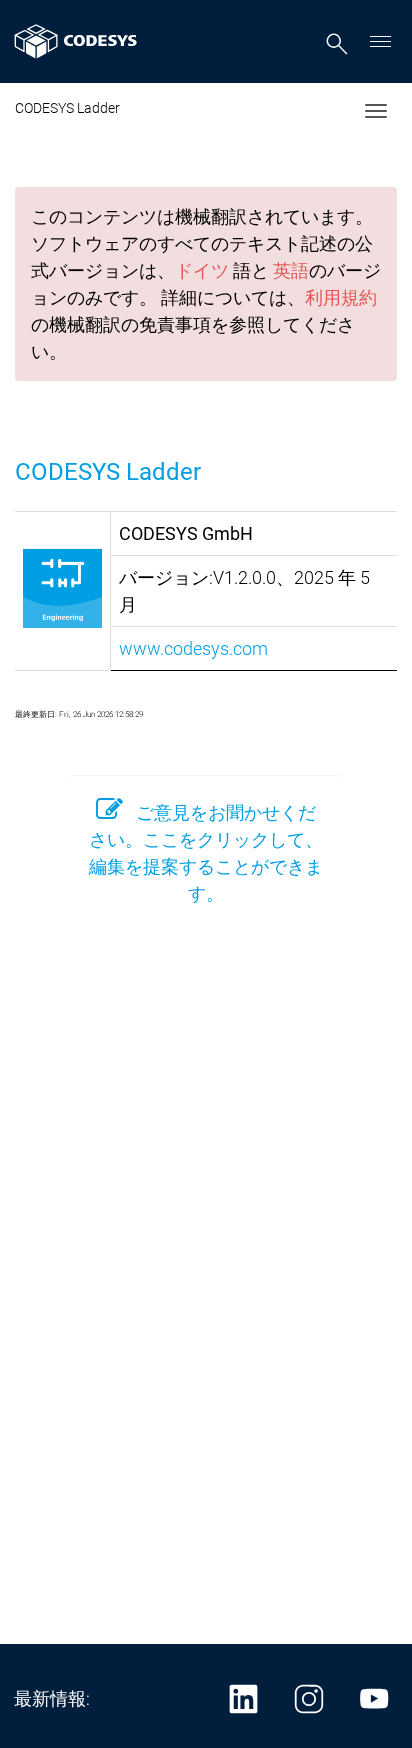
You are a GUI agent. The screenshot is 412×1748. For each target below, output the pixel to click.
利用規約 (341, 297)
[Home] (76, 41)
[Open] (381, 42)
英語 (291, 270)
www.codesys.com (193, 648)
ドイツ (202, 270)
